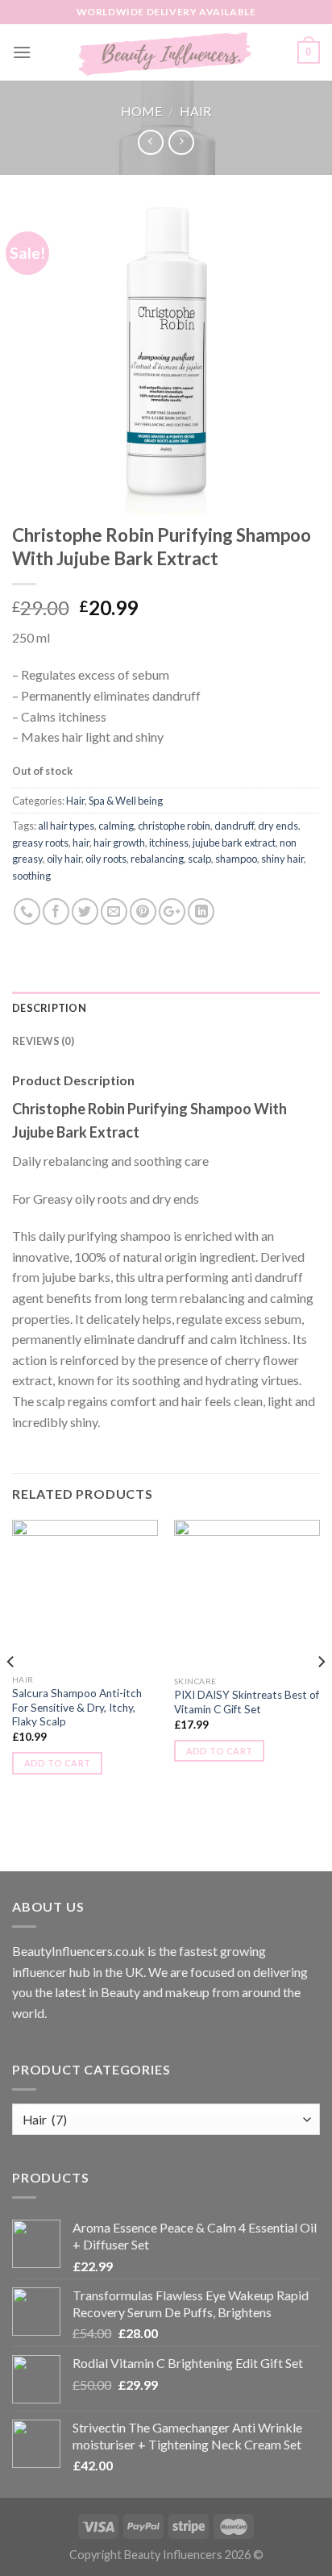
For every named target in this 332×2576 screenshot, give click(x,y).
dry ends (278, 826)
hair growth (119, 843)
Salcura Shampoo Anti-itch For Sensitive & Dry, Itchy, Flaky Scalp (77, 1707)
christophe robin (174, 826)
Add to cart (58, 1763)
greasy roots (40, 843)
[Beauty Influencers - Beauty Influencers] (166, 52)
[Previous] (11, 1694)
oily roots (106, 859)
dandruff (234, 826)
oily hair (64, 859)
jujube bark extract (234, 843)
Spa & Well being (126, 801)
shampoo (236, 859)
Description (49, 1008)
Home (141, 111)
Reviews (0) (43, 1041)
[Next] (321, 1694)
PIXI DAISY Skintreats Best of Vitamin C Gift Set (247, 1702)
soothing (31, 876)
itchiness (169, 843)
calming (116, 826)
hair (81, 843)
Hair (195, 111)
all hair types (66, 826)
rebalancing (157, 859)
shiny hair (282, 859)
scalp (199, 859)
